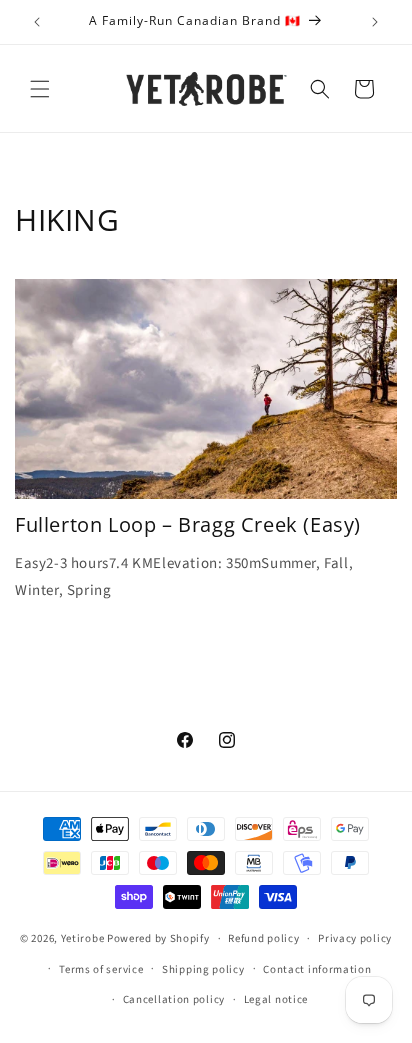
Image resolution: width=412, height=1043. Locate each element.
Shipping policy (203, 969)
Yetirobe (83, 938)
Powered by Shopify (158, 938)
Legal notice (276, 999)
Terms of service (101, 969)
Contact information (317, 969)
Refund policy (263, 938)
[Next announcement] (375, 22)
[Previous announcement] (37, 22)
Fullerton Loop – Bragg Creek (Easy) (188, 525)
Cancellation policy (174, 999)
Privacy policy (355, 938)
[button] (40, 89)
